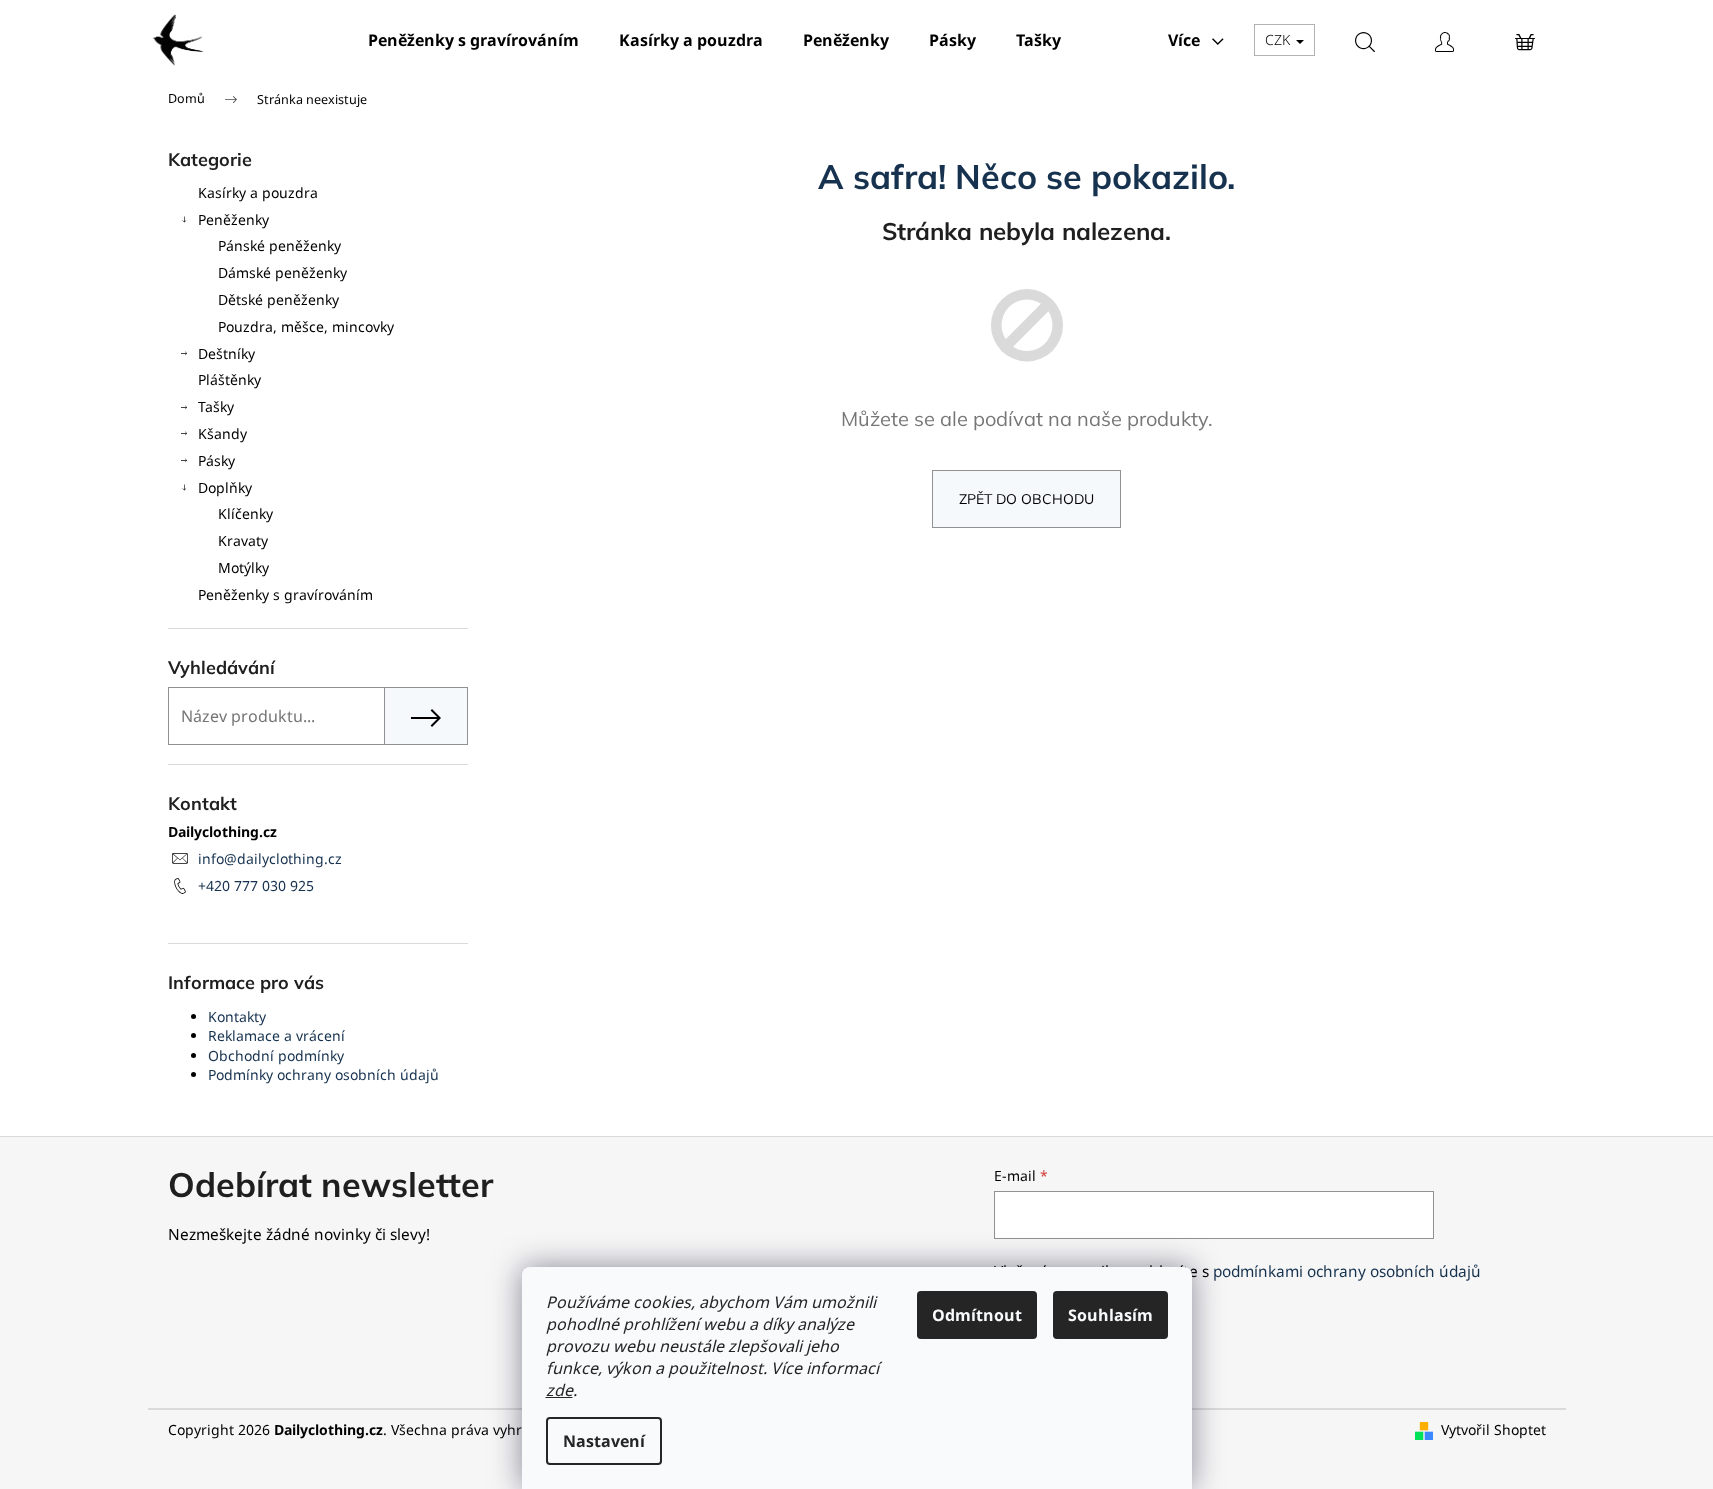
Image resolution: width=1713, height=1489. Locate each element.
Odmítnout (977, 1315)
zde (559, 1390)
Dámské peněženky (282, 272)
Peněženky (233, 219)
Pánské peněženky (279, 245)
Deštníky (226, 353)
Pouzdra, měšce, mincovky (306, 326)
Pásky (216, 460)
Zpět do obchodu (1026, 499)
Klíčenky (245, 513)
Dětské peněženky (278, 299)
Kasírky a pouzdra (258, 192)
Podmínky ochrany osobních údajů (323, 1074)
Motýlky (243, 567)
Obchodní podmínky (276, 1055)
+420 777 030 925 (256, 885)
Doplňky (225, 487)
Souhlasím (1110, 1315)
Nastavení (604, 1441)
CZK (1279, 39)
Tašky (216, 406)
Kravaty (243, 540)
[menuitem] (473, 40)
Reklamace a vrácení (276, 1035)
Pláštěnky (229, 379)
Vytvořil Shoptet (1493, 1429)
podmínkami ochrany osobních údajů (1347, 1271)
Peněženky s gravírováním (285, 594)
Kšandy (222, 433)
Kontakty (237, 1016)
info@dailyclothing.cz (270, 858)
